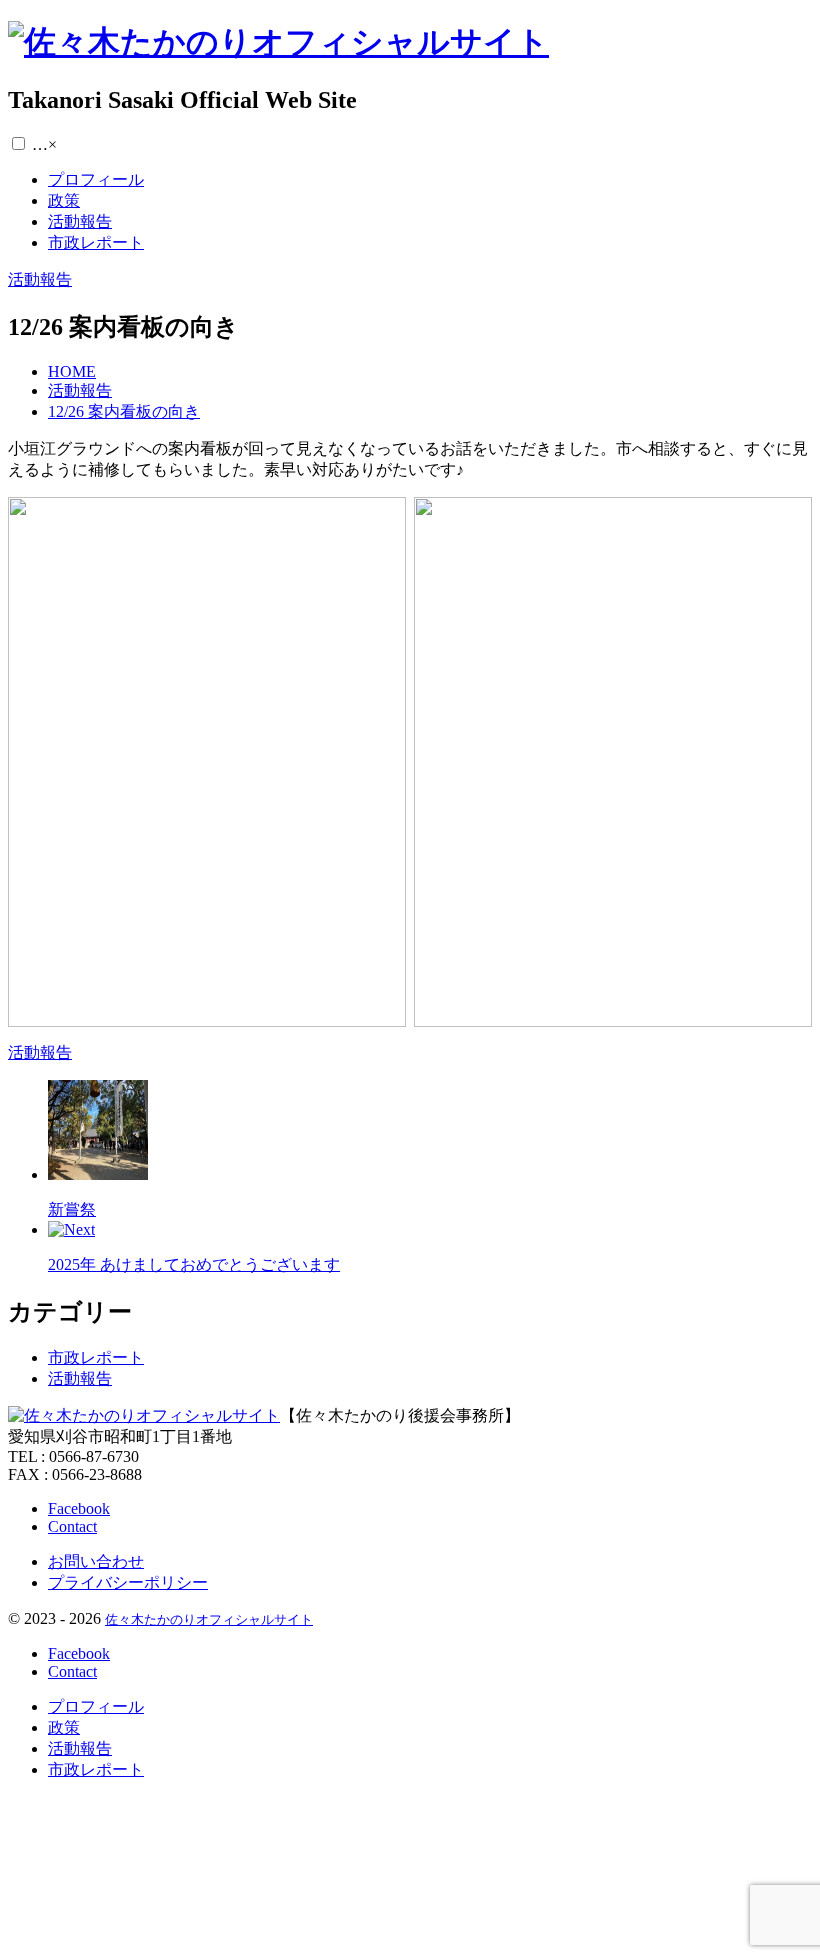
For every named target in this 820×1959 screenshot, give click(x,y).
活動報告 (80, 1378)
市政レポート (96, 1357)
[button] (18, 143)
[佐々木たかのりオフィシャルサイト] (278, 42)
